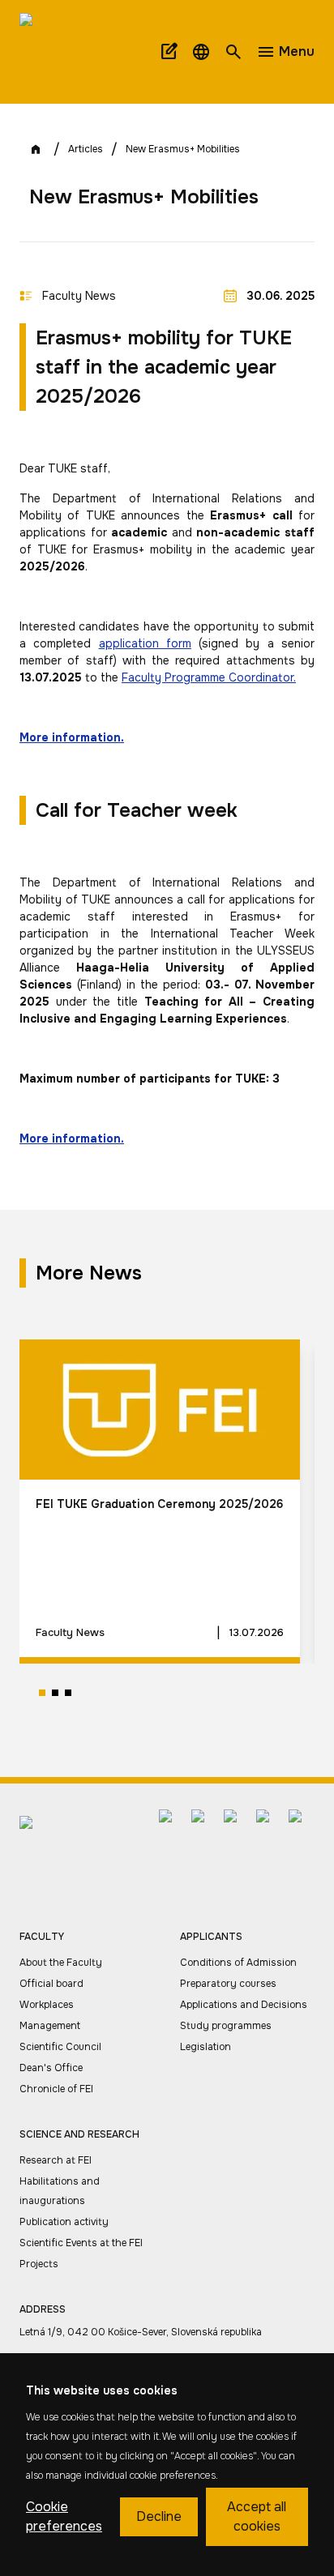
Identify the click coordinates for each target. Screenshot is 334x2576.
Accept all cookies (257, 2516)
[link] (65, 52)
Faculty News (79, 296)
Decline (159, 2516)
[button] (201, 52)
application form (145, 643)
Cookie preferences (64, 2516)
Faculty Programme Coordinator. (209, 677)
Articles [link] (86, 149)
